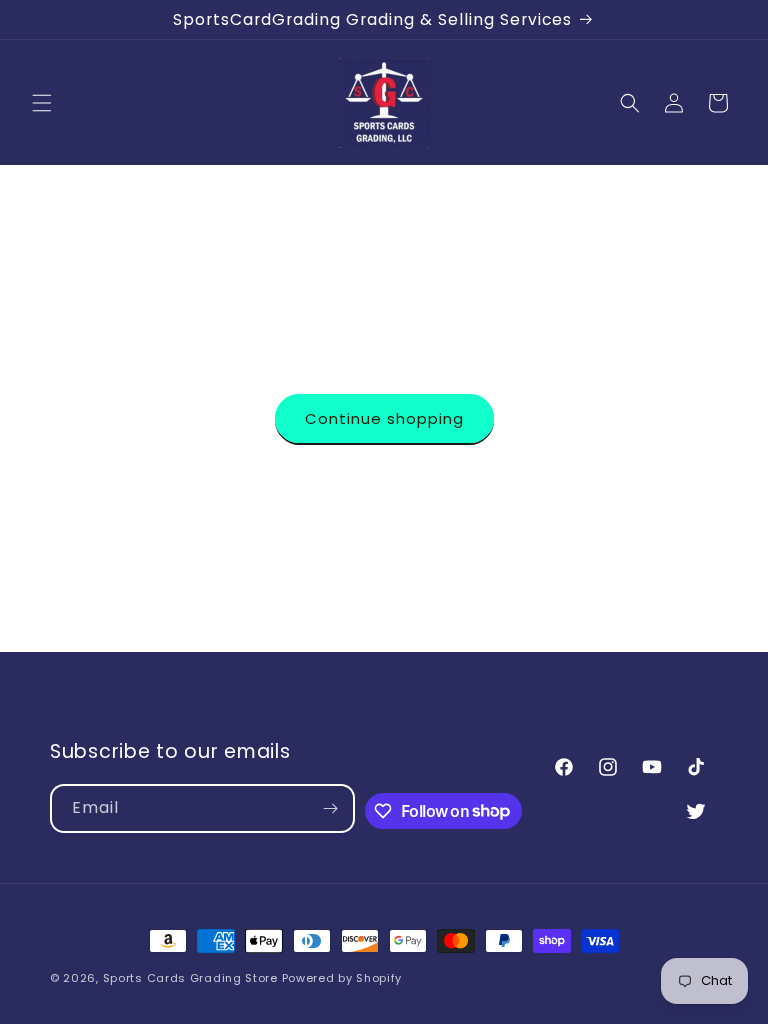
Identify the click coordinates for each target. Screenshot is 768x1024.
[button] (42, 103)
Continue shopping (384, 418)
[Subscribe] (331, 808)
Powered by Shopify (342, 978)
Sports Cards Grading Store (190, 978)
